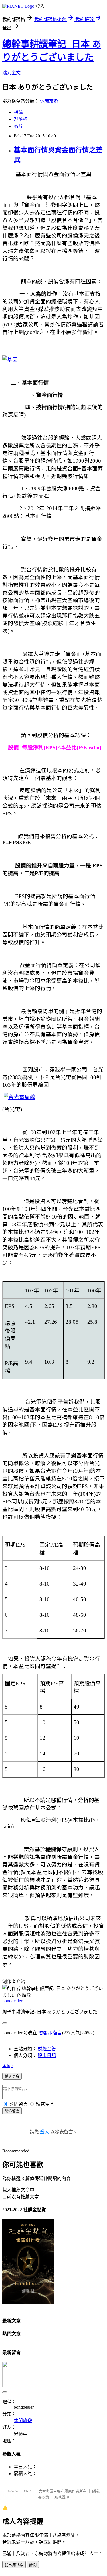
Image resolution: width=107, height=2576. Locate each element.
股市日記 (47, 2055)
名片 (18, 126)
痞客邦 (45, 2033)
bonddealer (12, 2001)
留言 (58, 2033)
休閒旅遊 (49, 101)
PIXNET (27, 2491)
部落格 (21, 119)
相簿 (18, 112)
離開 (33, 2565)
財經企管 (47, 2049)
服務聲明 (62, 2497)
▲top (7, 2065)
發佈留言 (12, 2111)
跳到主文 (11, 73)
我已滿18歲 (14, 2565)
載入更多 (12, 2077)
